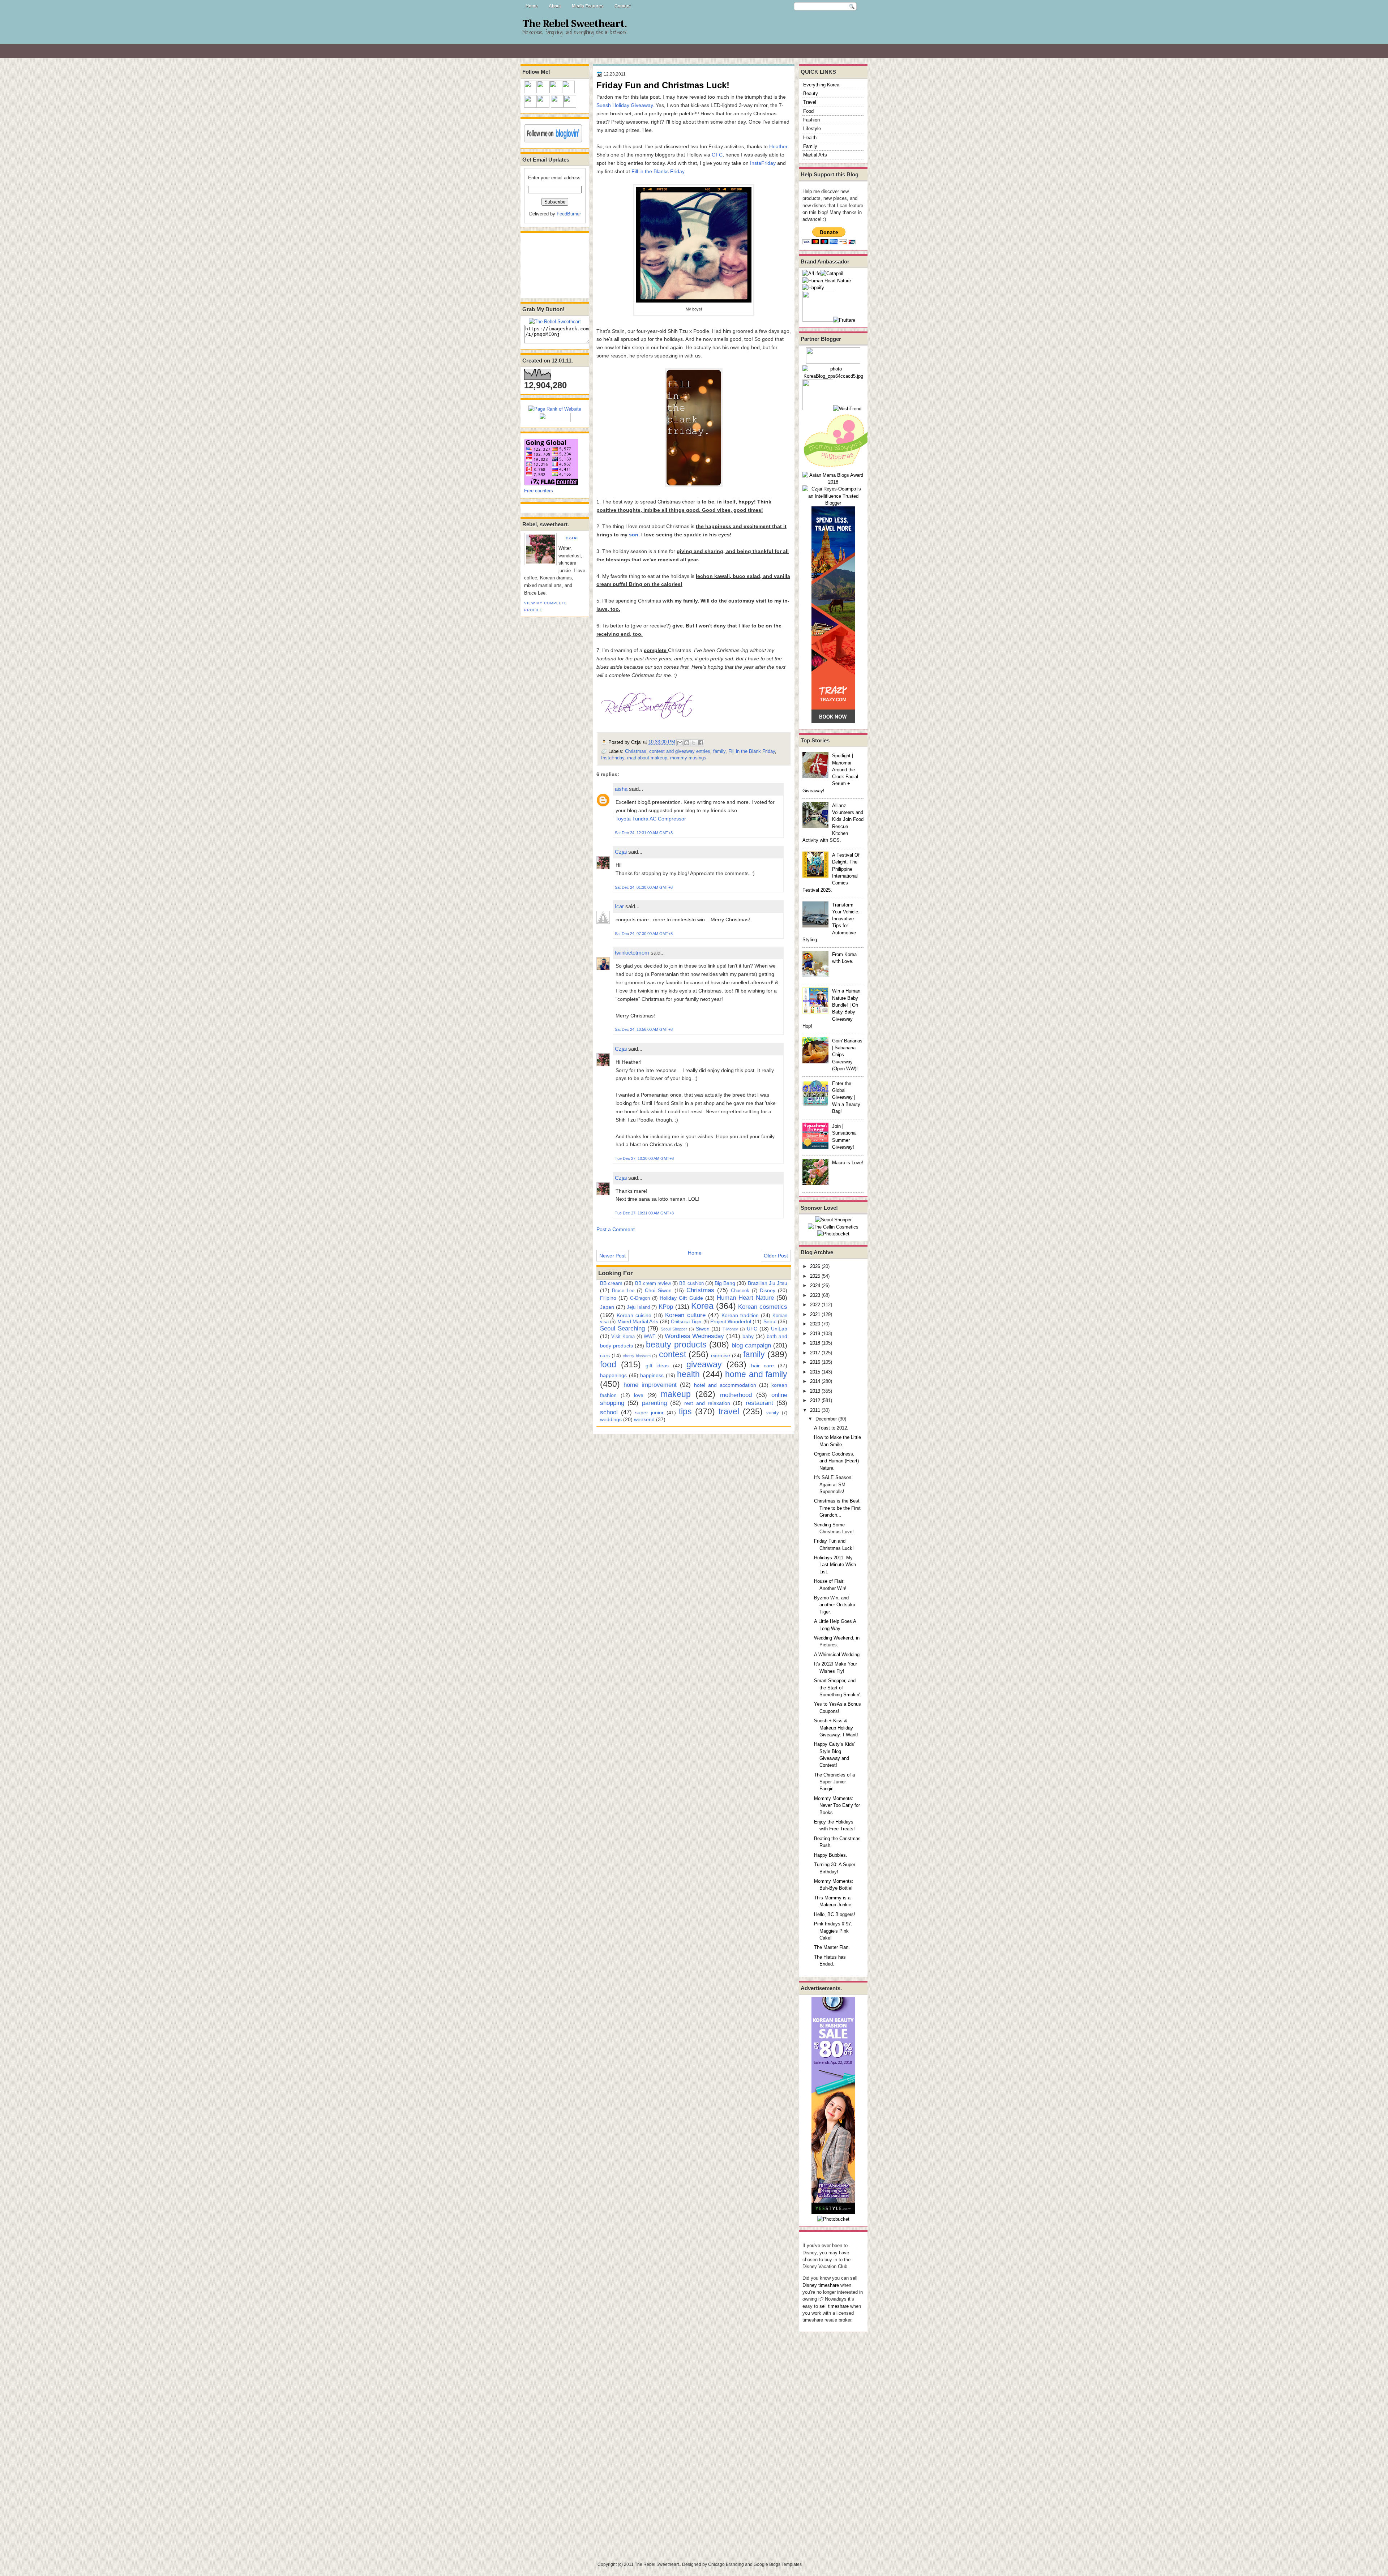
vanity (773, 1413)
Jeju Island (638, 1307)
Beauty (811, 93)
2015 (815, 1372)
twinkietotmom (632, 953)
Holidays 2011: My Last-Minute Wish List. (835, 1565)
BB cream (611, 1283)
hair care (762, 1366)
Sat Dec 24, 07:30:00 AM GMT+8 (644, 934)
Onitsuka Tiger (686, 1322)
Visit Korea (623, 1336)
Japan (607, 1307)
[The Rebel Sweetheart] (555, 322)
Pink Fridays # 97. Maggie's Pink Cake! (833, 1931)
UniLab (779, 1329)
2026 (815, 1266)
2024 (815, 1285)
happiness (652, 1375)
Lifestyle (812, 128)
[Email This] (680, 743)
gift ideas (657, 1366)
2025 (815, 1276)
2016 (815, 1362)
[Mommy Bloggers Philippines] (839, 468)
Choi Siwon (658, 1290)
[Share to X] (694, 743)
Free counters (539, 491)
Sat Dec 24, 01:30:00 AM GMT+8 (644, 887)
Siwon (703, 1329)
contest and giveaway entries (680, 751)
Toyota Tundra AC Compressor (651, 819)
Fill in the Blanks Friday (658, 171)
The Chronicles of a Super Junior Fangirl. (834, 1782)
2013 (815, 1391)
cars (605, 1355)
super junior (649, 1413)
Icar (619, 906)
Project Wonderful (731, 1321)
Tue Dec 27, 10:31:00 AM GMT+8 (644, 1213)
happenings (613, 1375)
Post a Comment (616, 1229)
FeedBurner (569, 214)
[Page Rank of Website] (555, 409)
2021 (815, 1314)
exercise (721, 1355)
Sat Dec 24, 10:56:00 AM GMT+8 (644, 1029)
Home (532, 6)
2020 (815, 1324)
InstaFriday (763, 163)
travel (729, 1411)
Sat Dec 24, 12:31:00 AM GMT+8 (644, 833)
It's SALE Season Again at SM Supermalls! (833, 1484)
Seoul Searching (622, 1328)
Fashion (811, 120)
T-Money (730, 1329)
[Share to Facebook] (701, 743)
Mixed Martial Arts (638, 1321)
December (826, 1419)
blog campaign (751, 1345)
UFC (752, 1329)
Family (810, 146)
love (639, 1395)
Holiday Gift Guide (681, 1298)
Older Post (776, 1256)
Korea (702, 1306)
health (688, 1374)
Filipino (608, 1298)
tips (685, 1411)
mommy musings (688, 758)
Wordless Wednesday (695, 1336)
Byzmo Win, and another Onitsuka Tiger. (835, 1605)
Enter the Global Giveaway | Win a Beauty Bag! (846, 1097)
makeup (676, 1394)
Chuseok (740, 1291)
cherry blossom (637, 1356)
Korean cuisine (634, 1315)
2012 (815, 1400)
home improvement (650, 1385)
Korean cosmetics (763, 1307)
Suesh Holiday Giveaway (625, 105)
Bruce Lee (623, 1291)
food (608, 1364)
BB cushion (691, 1283)
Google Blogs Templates (778, 2564)
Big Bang (725, 1283)
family (719, 751)
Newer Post (612, 1256)
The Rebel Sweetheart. (575, 24)
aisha (621, 789)
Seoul (770, 1321)
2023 (815, 1295)
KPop (666, 1307)
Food (808, 111)
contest (672, 1354)
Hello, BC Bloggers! (835, 1914)
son (634, 535)
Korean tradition (740, 1315)
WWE (650, 1336)
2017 (815, 1353)
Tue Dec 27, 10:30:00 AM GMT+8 (644, 1158)
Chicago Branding (726, 2564)
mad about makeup (647, 758)
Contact (623, 6)
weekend (644, 1419)
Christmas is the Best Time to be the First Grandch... (837, 1508)
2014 (815, 1381)
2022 (815, 1305)
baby (748, 1336)
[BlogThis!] (687, 743)
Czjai (572, 538)
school (609, 1412)
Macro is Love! (848, 1163)
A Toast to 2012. (831, 1428)
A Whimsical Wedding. (837, 1655)
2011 (815, 1410)
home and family (756, 1374)
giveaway (704, 1364)
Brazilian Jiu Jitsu (768, 1283)
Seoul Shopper (674, 1329)
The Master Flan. (832, 1947)
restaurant (759, 1403)
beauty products (676, 1345)
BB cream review (653, 1283)
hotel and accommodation (725, 1385)
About (555, 6)
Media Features (588, 6)
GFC (717, 155)
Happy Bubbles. (831, 1855)
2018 (815, 1343)
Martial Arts (815, 155)
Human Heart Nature (745, 1298)
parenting (654, 1403)
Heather (778, 146)
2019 (815, 1334)
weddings (611, 1419)
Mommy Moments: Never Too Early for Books (837, 1805)
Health (810, 138)
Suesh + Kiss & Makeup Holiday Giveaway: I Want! (836, 1728)
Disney (768, 1290)
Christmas (636, 751)
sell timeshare (834, 2306)
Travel (810, 102)
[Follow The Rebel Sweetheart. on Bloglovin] (553, 141)
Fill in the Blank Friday (752, 751)
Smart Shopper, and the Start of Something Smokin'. (838, 1688)
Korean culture (685, 1315)
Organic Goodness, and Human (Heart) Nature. (836, 1461)
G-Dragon (640, 1298)
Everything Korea (821, 85)
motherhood (736, 1395)
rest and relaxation (707, 1403)
